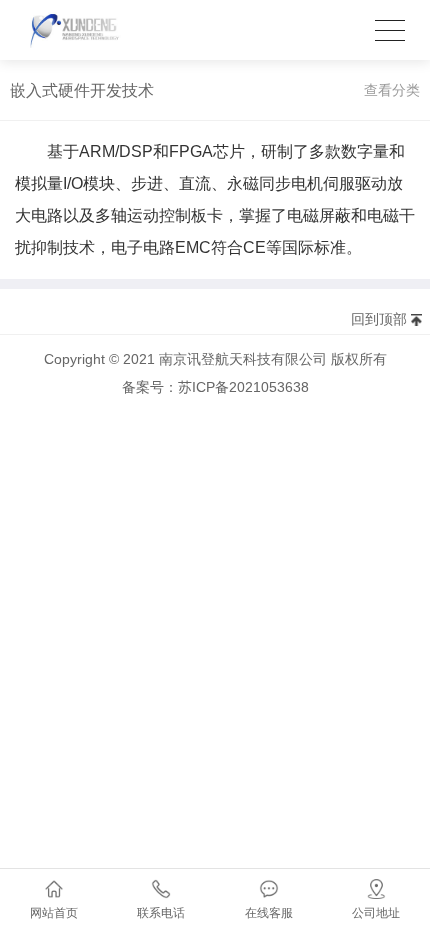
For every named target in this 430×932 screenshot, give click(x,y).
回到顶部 (379, 319)
